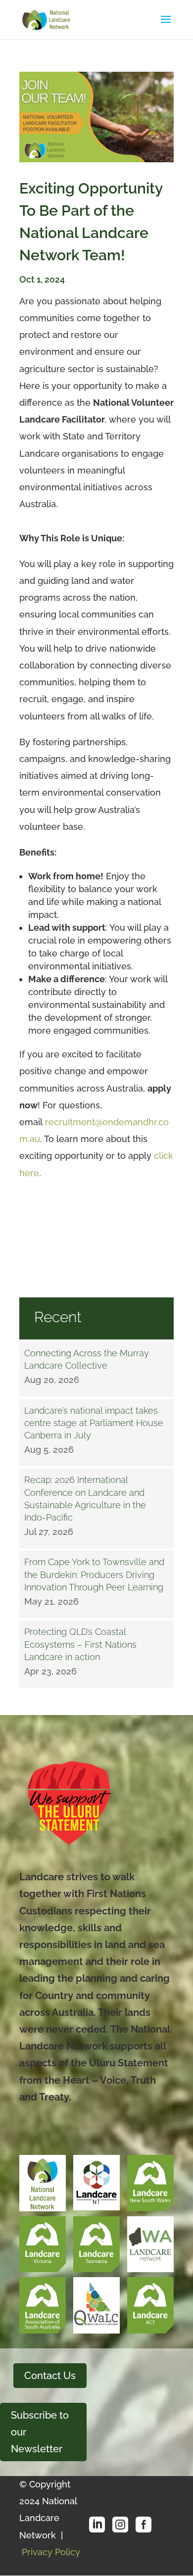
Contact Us (50, 2376)
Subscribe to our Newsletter (40, 2432)
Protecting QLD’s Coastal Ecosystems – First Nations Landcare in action (80, 1644)
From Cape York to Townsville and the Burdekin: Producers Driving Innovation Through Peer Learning (94, 1574)
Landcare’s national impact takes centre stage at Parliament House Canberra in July (94, 1423)
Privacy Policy (51, 2552)
